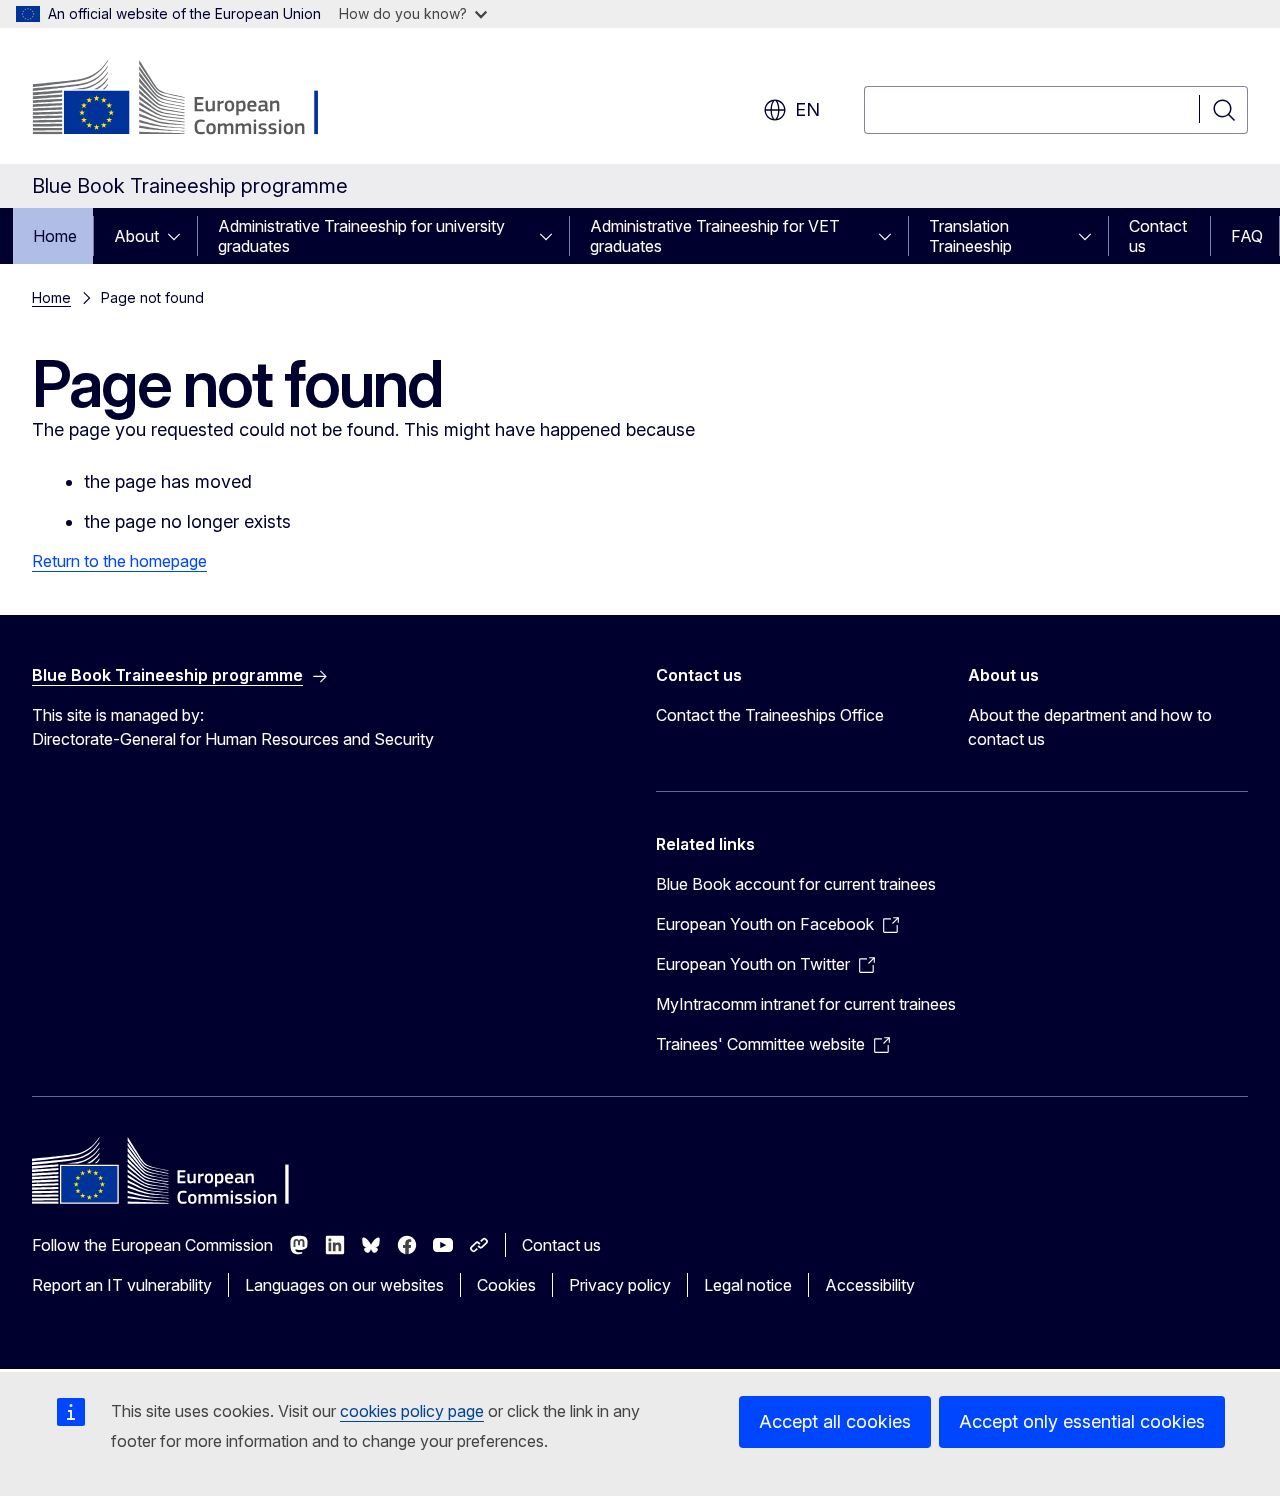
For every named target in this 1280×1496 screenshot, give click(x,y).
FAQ (1247, 236)
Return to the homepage (119, 561)
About (136, 236)
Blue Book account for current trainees (796, 884)
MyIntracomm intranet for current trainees (806, 1004)
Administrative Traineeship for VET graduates (715, 236)
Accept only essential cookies (1082, 1421)
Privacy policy (620, 1285)
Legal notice (748, 1285)
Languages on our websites (344, 1285)
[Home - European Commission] (193, 100)
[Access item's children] (180, 236)
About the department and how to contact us (1090, 727)
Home (55, 236)
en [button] (807, 109)
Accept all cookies (835, 1421)
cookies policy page (412, 1411)
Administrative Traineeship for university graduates (361, 236)
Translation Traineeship (970, 236)
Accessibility (870, 1285)
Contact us (1158, 236)
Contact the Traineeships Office (770, 715)
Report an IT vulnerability (122, 1285)
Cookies (506, 1285)
